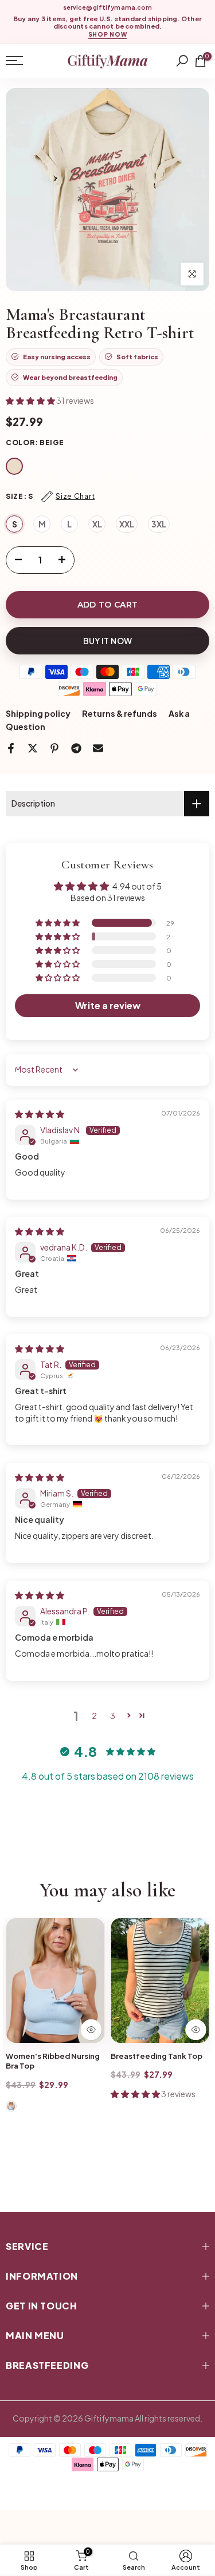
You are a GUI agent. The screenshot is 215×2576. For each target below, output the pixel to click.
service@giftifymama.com (108, 7)
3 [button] (113, 1716)
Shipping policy (38, 713)
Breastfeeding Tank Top (157, 2056)
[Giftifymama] (108, 61)
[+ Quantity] (65, 560)
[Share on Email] (98, 748)
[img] (40, 1114)
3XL (159, 524)
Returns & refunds (120, 713)
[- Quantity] (15, 560)
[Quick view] (91, 2030)
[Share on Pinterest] (54, 748)
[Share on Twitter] (33, 748)
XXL (127, 524)
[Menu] (28, 61)
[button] (31, 400)
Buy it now (108, 641)
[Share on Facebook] (11, 748)
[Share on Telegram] (76, 748)
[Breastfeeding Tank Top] (160, 1980)
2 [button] (94, 1716)
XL (97, 524)
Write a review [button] (108, 1005)
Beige (14, 466)
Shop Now (108, 35)
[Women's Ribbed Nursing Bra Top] (55, 1980)
